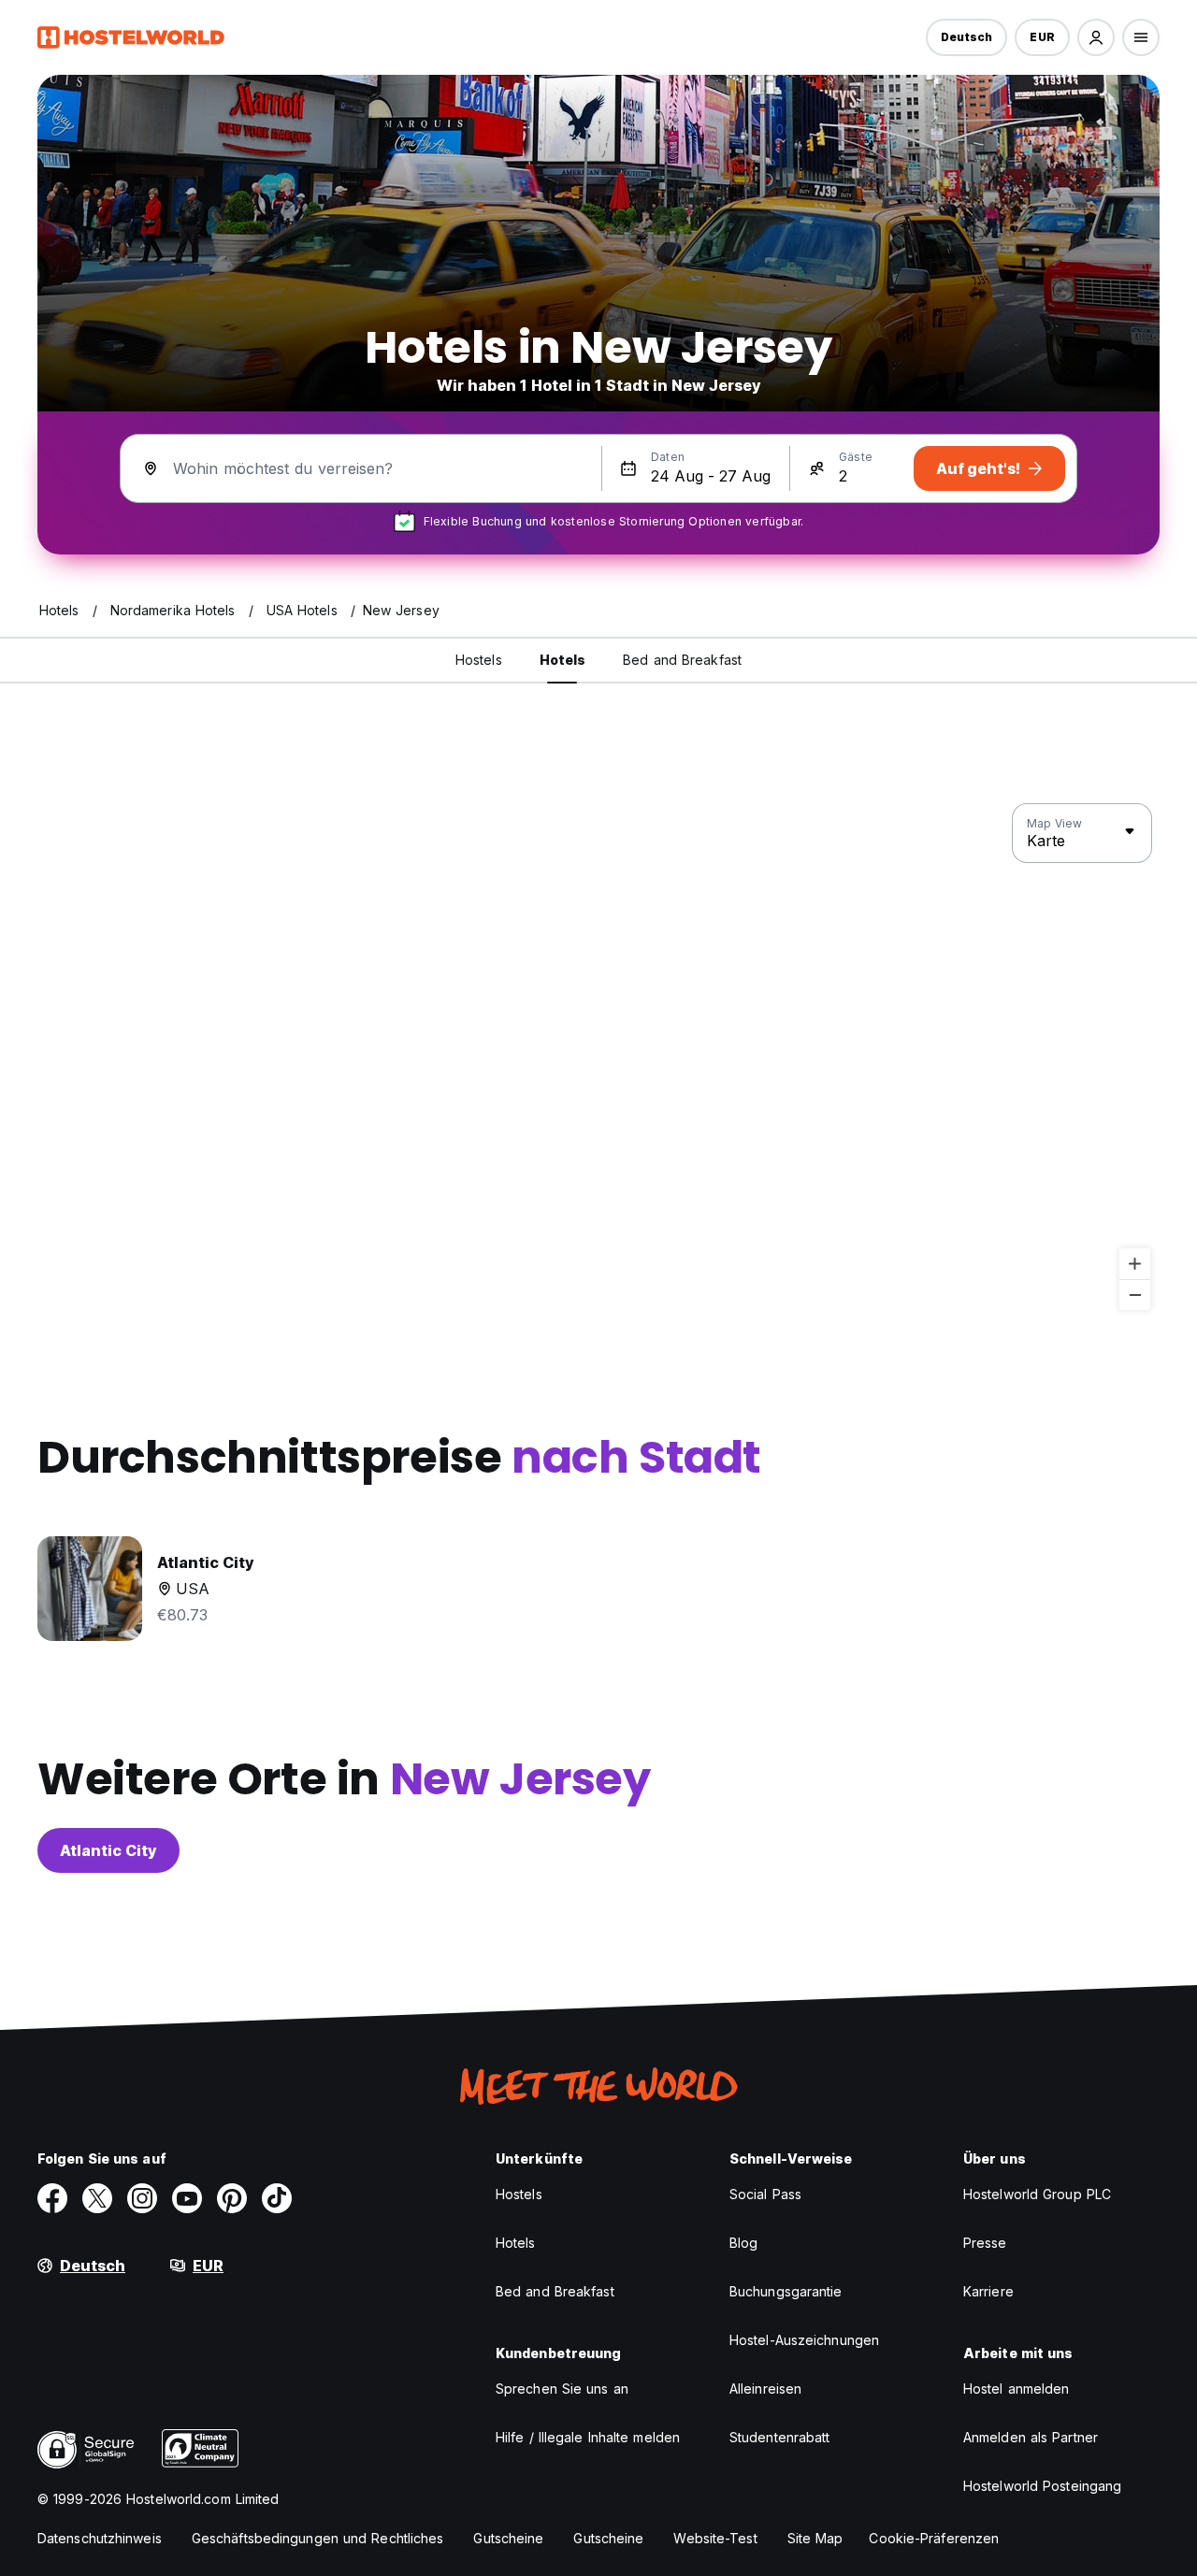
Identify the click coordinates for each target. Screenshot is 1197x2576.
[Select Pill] (1096, 37)
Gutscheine (508, 2538)
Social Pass (765, 2194)
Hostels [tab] (479, 660)
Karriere (988, 2291)
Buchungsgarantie (786, 2291)
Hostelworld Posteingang (1042, 2486)
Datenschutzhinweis (100, 2538)
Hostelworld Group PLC (1037, 2194)
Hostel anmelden (1017, 2389)
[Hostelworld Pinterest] (232, 2198)
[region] (598, 1058)
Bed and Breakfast (555, 2291)
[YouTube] (187, 2198)
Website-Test (715, 2538)
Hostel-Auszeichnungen (804, 2340)
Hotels (516, 2243)
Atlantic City (108, 1850)
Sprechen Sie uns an (562, 2389)
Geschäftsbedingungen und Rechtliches (318, 2538)
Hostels (519, 2194)
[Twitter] (97, 2198)
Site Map (815, 2538)
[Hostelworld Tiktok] (277, 2198)
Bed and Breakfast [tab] (682, 660)
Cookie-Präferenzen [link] (934, 2538)
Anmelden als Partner (1031, 2437)
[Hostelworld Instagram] (142, 2198)
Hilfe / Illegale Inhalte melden (588, 2437)
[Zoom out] (1135, 1295)
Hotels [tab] (563, 660)
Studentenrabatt (780, 2437)
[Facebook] (52, 2198)
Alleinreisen (765, 2389)
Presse (985, 2243)
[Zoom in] (1135, 1264)
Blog (743, 2243)
